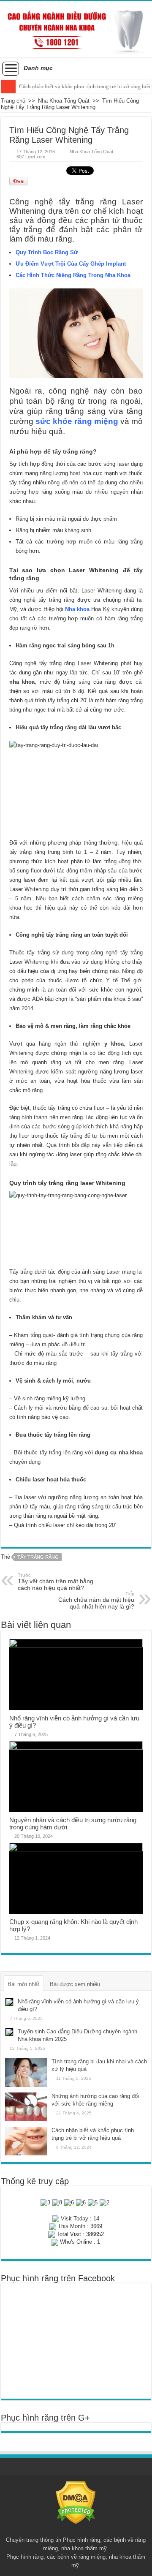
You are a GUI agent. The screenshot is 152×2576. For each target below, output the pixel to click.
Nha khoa (77, 609)
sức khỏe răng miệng (77, 421)
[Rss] (76, 2530)
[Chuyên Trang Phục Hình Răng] (76, 29)
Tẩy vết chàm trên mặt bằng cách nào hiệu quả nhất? (56, 1582)
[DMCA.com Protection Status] (76, 2502)
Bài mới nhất (23, 1984)
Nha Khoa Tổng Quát (64, 101)
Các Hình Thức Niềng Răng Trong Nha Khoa (73, 275)
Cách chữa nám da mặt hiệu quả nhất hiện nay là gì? (96, 1600)
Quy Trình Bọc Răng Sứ (47, 252)
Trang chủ (13, 101)
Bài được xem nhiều (75, 1984)
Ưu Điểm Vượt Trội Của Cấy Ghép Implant (71, 264)
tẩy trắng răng (38, 1557)
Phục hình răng (81, 2540)
